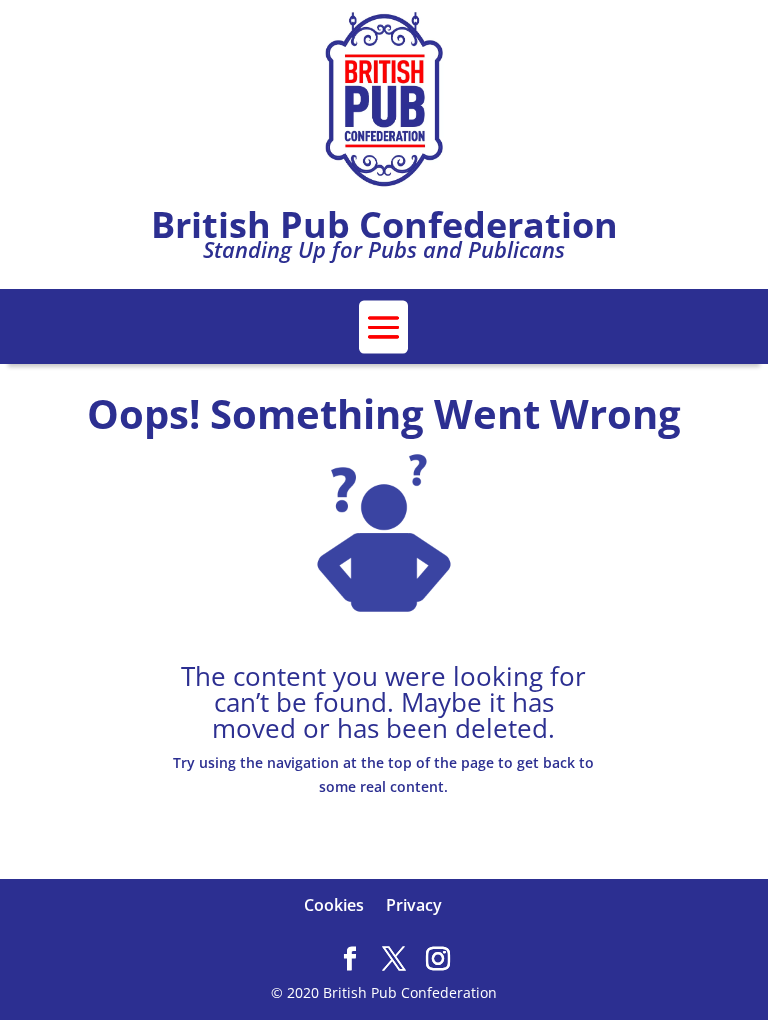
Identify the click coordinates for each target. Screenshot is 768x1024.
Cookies (334, 905)
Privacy (414, 905)
